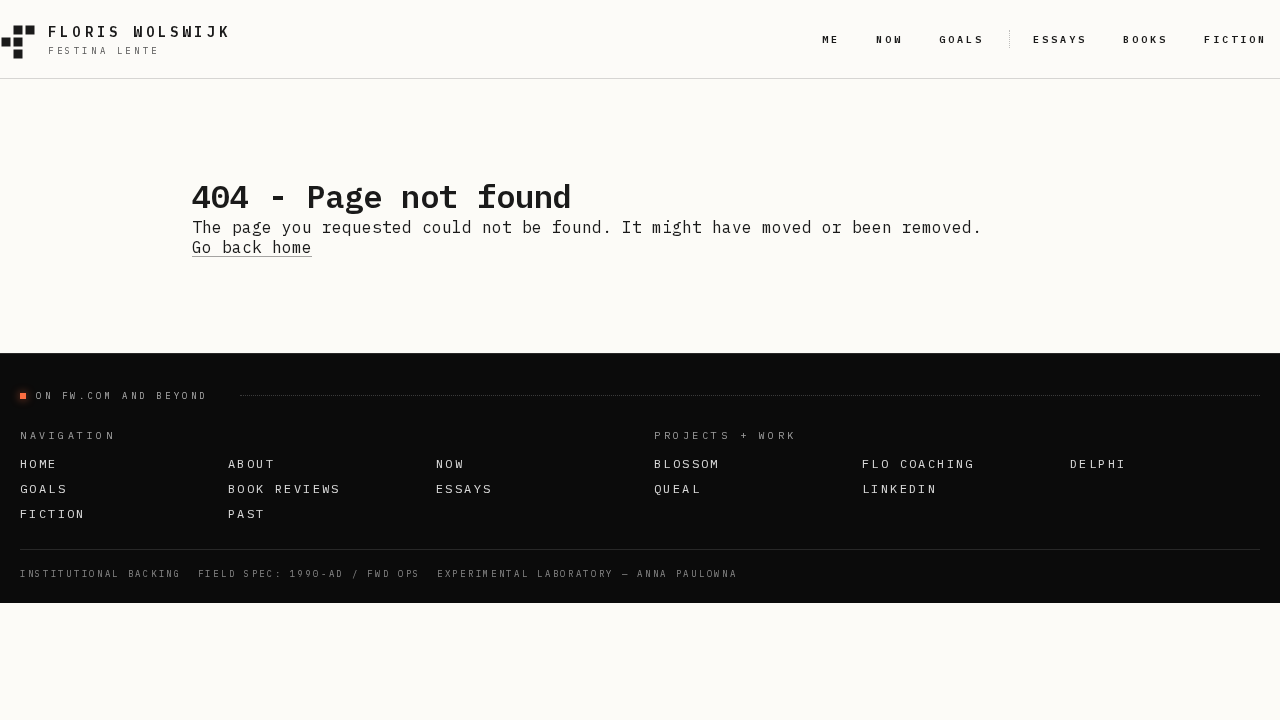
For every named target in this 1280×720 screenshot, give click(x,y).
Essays (464, 488)
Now (450, 463)
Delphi (1098, 463)
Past (247, 513)
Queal (677, 488)
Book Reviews (284, 488)
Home (39, 463)
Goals (43, 488)
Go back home (252, 247)
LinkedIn (899, 488)
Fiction (53, 513)
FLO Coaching (918, 463)
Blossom (687, 463)
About (251, 463)
